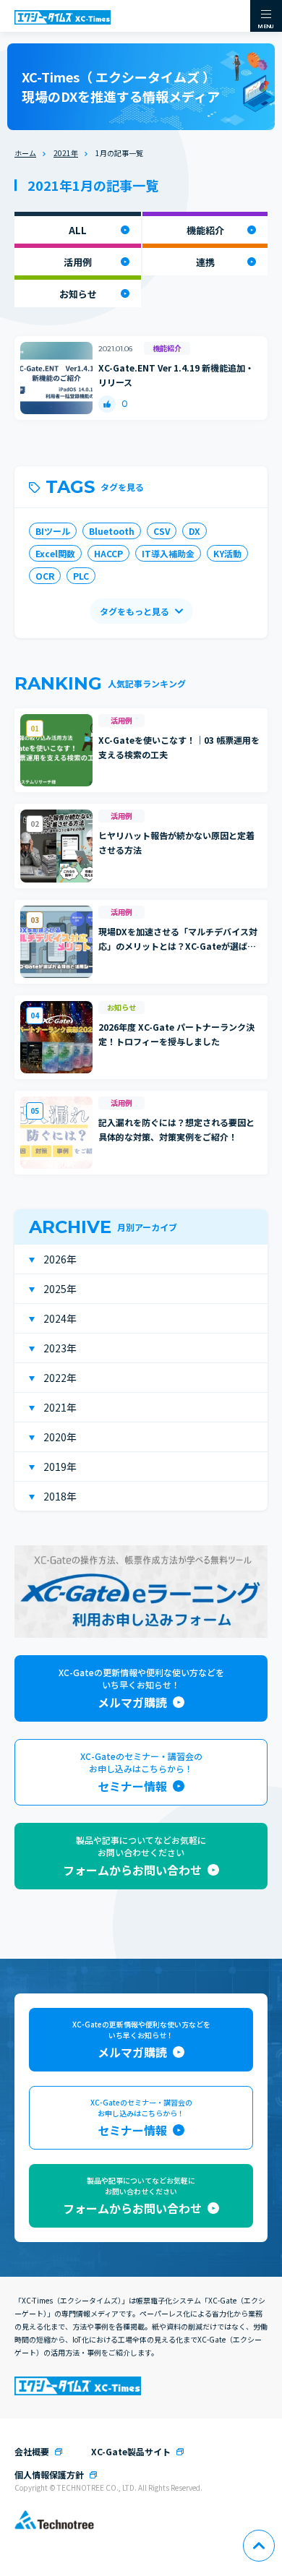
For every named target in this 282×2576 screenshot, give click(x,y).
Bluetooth (112, 531)
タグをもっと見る (134, 611)
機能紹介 (205, 230)
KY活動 (227, 553)
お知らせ (78, 294)
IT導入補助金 (168, 553)
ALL (78, 230)
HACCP (108, 553)
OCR (45, 576)
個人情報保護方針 (49, 2474)
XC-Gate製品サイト (131, 2451)
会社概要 (32, 2451)
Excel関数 (55, 553)
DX (195, 531)
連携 (205, 262)
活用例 (78, 262)
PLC (81, 576)
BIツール (53, 531)
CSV (162, 531)
